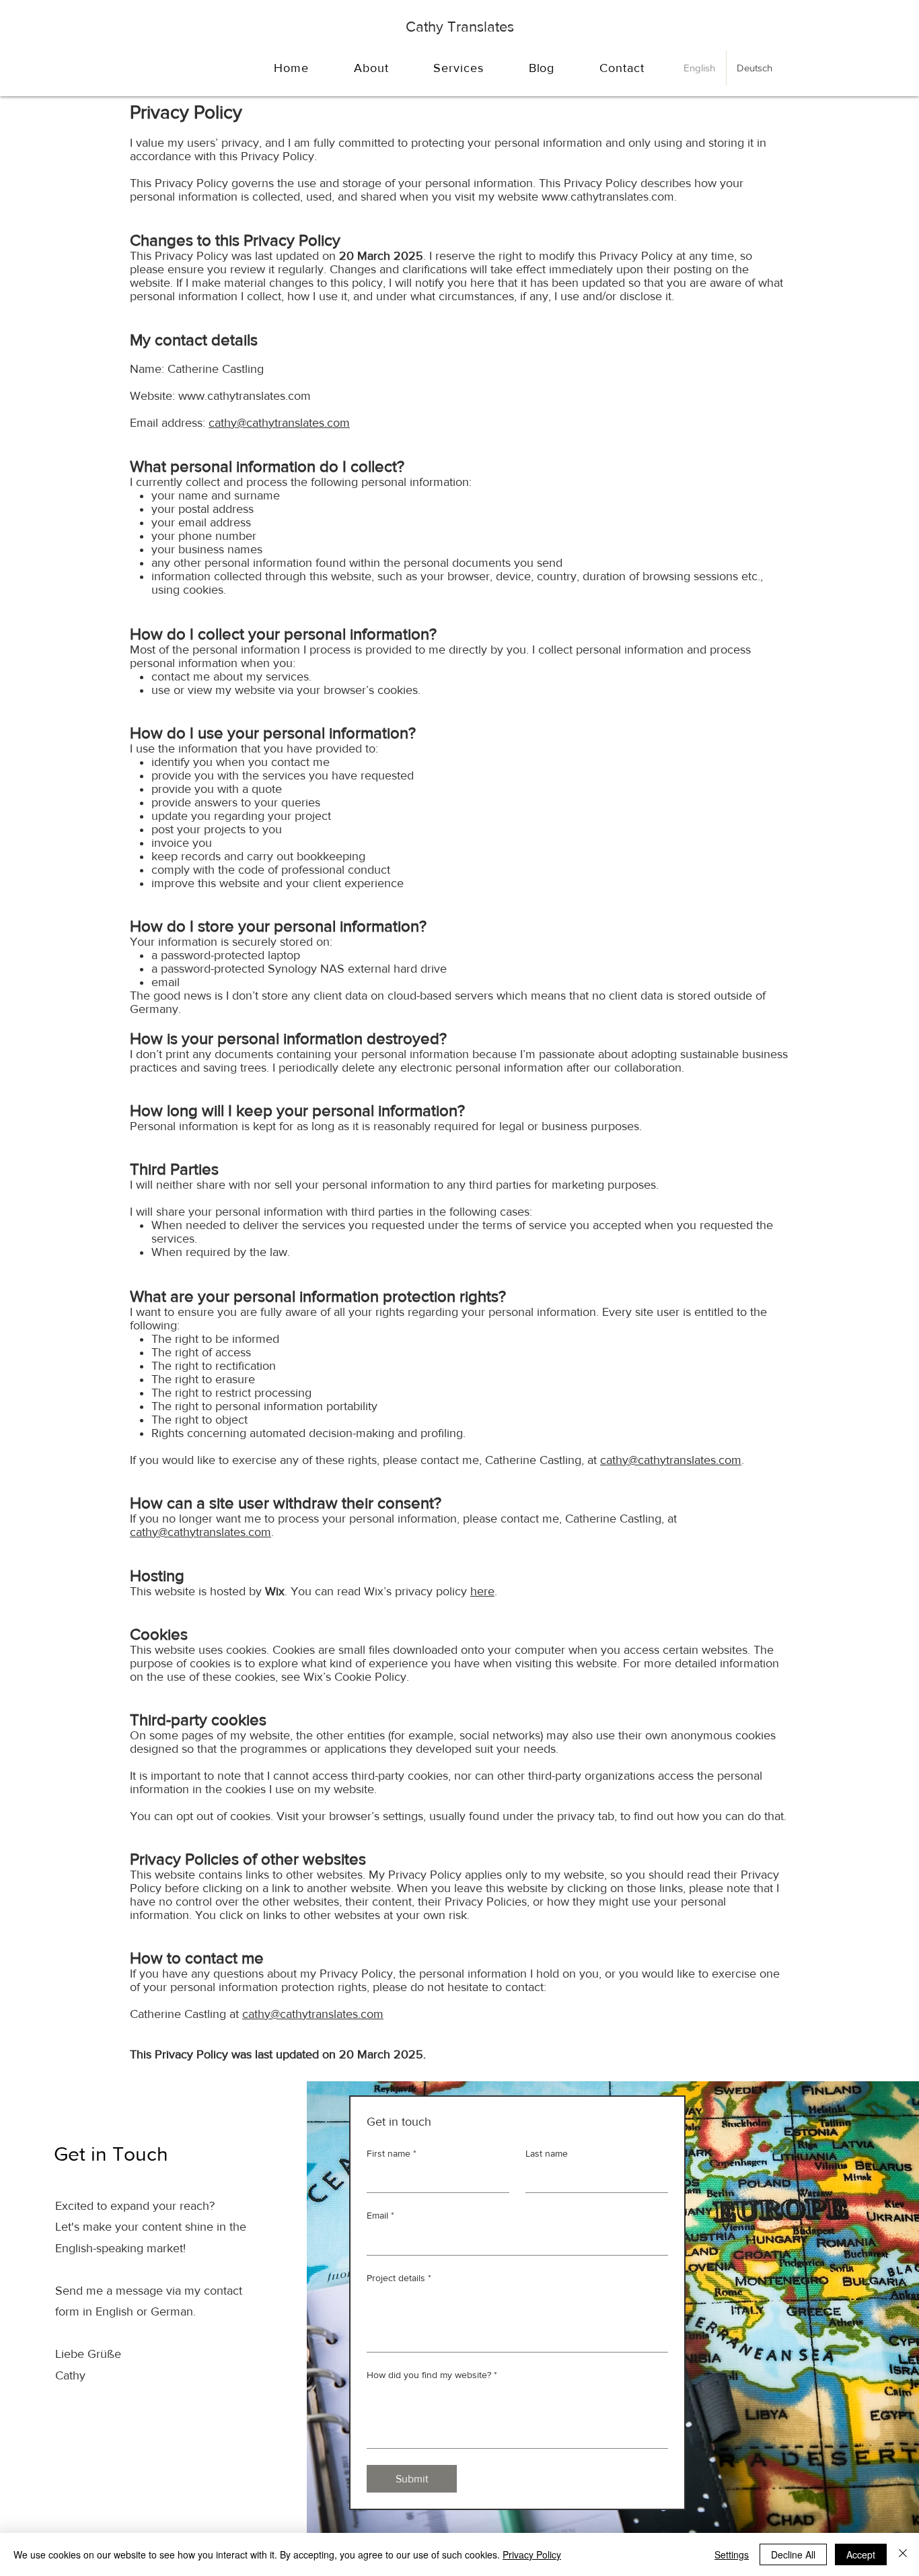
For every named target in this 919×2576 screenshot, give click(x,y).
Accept (861, 2554)
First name (392, 2153)
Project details (399, 2278)
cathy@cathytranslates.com (279, 423)
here (482, 1591)
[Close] (903, 2554)
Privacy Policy (532, 2554)
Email (380, 2215)
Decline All (793, 2554)
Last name (547, 2153)
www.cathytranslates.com (608, 197)
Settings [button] (732, 2554)
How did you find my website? (432, 2375)
